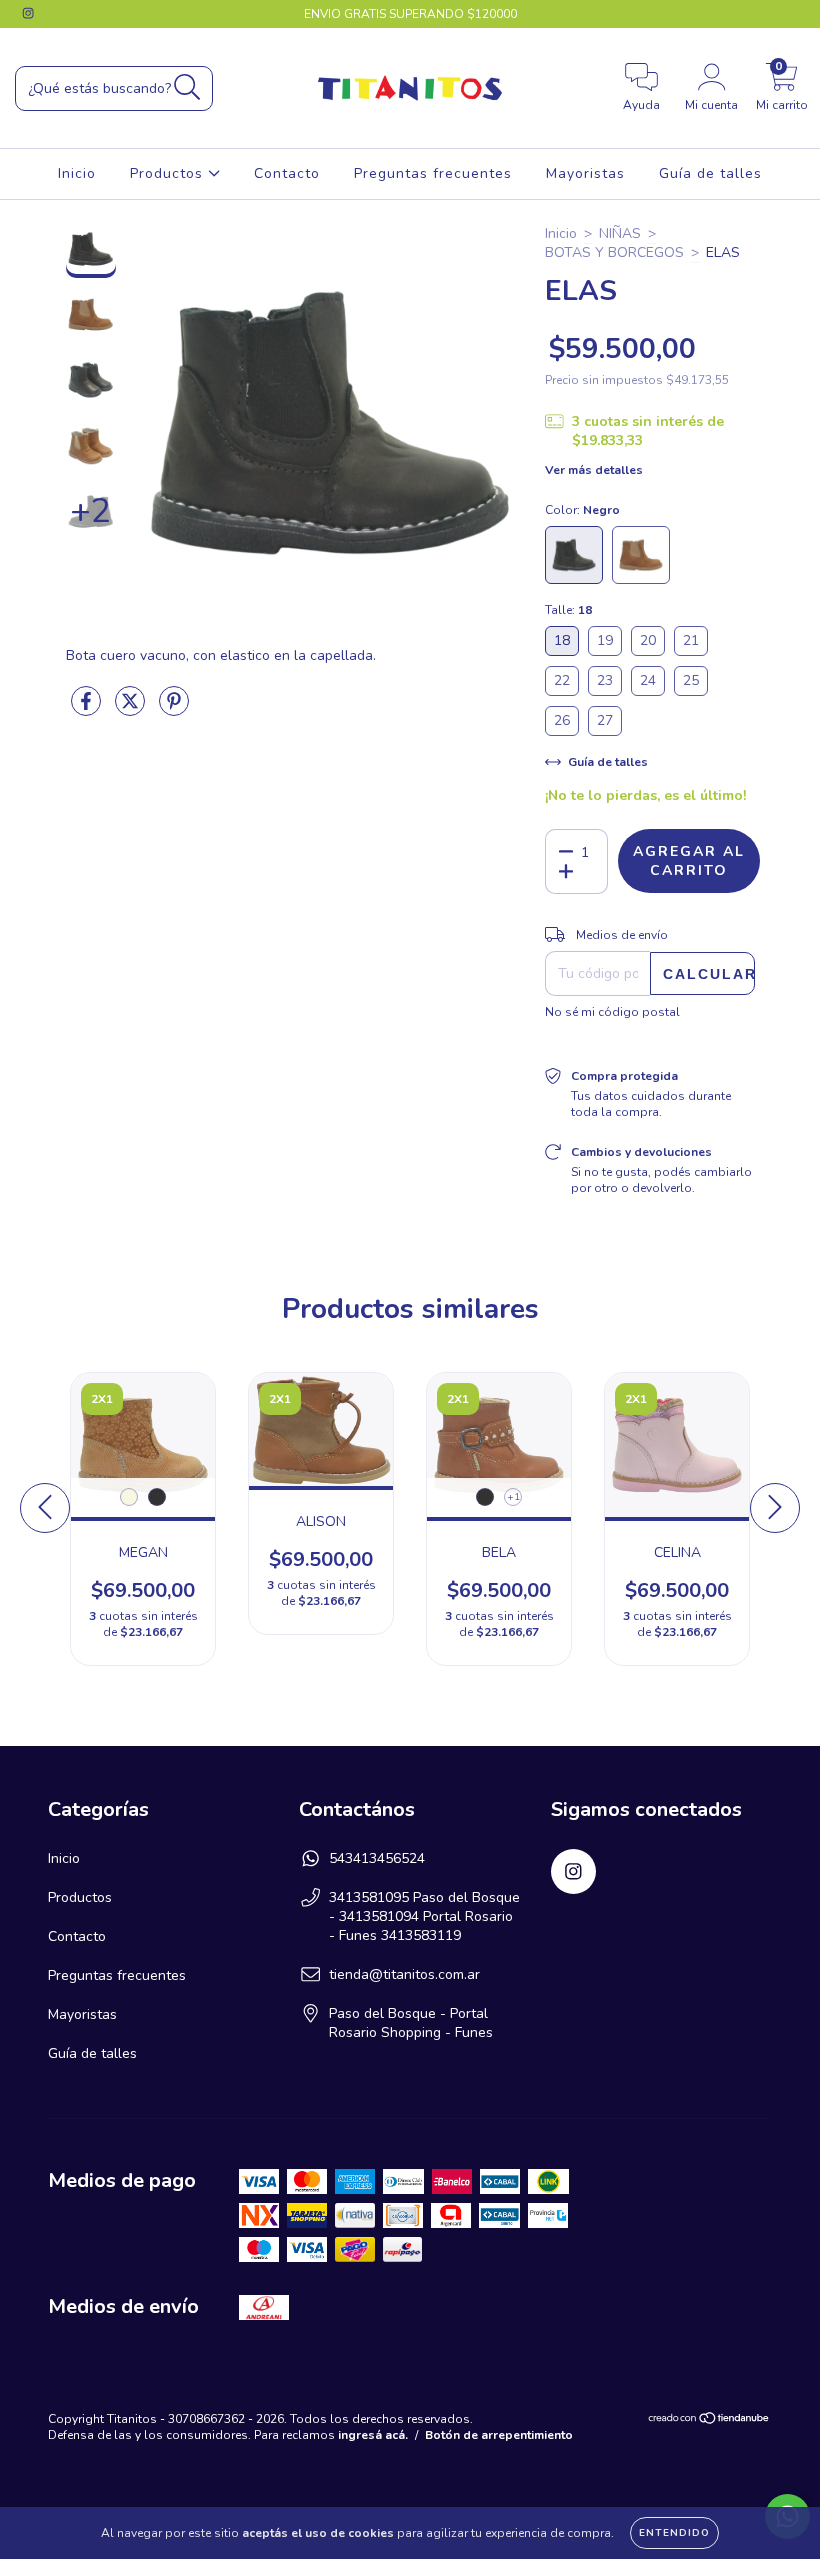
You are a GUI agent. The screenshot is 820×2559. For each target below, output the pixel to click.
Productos (169, 173)
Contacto (287, 173)
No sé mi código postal (612, 1012)
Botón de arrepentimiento (499, 2435)
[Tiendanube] (709, 2421)
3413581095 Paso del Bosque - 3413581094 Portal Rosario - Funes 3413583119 (424, 1916)
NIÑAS (620, 233)
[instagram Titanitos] (28, 13)
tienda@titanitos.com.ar (404, 1974)
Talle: (568, 610)
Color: (582, 510)
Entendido (674, 2533)
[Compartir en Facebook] (88, 709)
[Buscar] (187, 87)
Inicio (77, 173)
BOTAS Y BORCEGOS (614, 252)
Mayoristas (585, 173)
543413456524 (377, 1858)
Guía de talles (710, 173)
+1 (513, 1497)
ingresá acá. (373, 2435)
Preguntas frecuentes (433, 173)
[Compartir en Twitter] (132, 709)
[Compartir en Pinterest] (174, 709)
